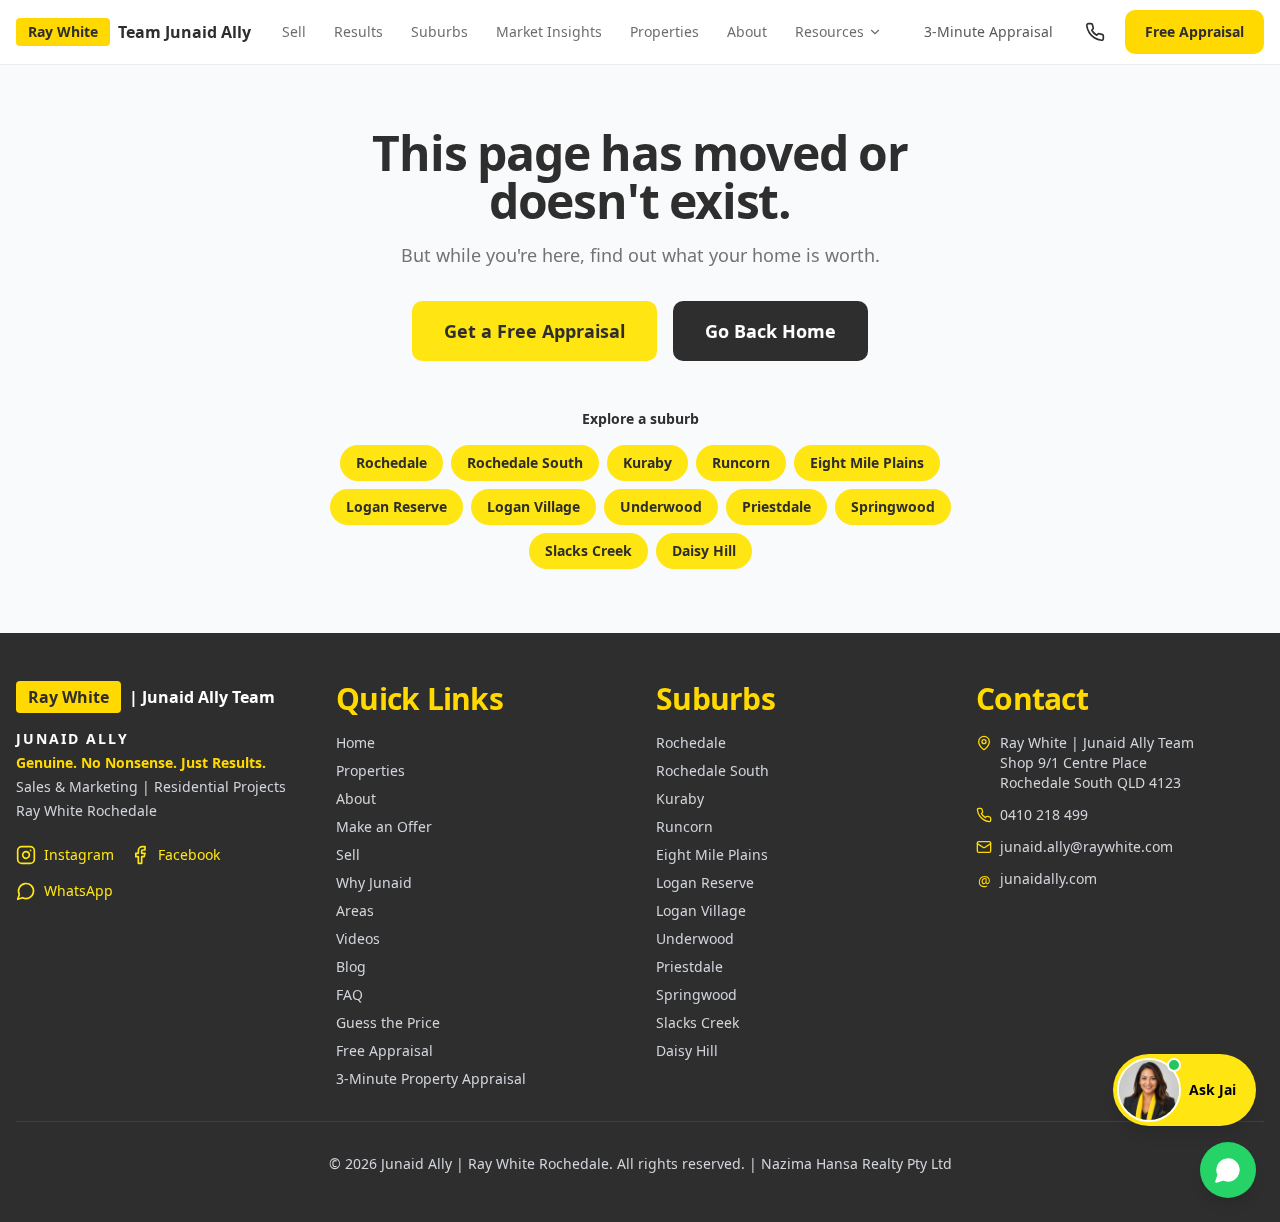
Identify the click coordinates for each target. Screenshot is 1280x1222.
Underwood (661, 506)
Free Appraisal (1194, 31)
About (747, 31)
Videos (358, 938)
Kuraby (647, 462)
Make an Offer (384, 826)
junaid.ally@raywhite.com (1086, 846)
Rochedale (391, 462)
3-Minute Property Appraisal (431, 1078)
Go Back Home (770, 331)
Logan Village (533, 506)
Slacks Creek (588, 550)
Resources (829, 31)
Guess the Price (388, 1022)
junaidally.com (1048, 878)
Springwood (893, 506)
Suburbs (439, 31)
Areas (355, 910)
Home (355, 742)
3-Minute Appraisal (988, 31)
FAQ (349, 994)
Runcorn (741, 462)
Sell (294, 31)
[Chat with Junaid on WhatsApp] (1228, 1170)
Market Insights (549, 31)
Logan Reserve (396, 506)
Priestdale (776, 506)
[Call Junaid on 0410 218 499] (1095, 32)
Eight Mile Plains (867, 462)
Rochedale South (525, 462)
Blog (351, 966)
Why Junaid (374, 882)
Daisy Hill (704, 550)
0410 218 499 (1044, 814)
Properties (664, 31)
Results (358, 31)
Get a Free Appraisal (534, 331)
